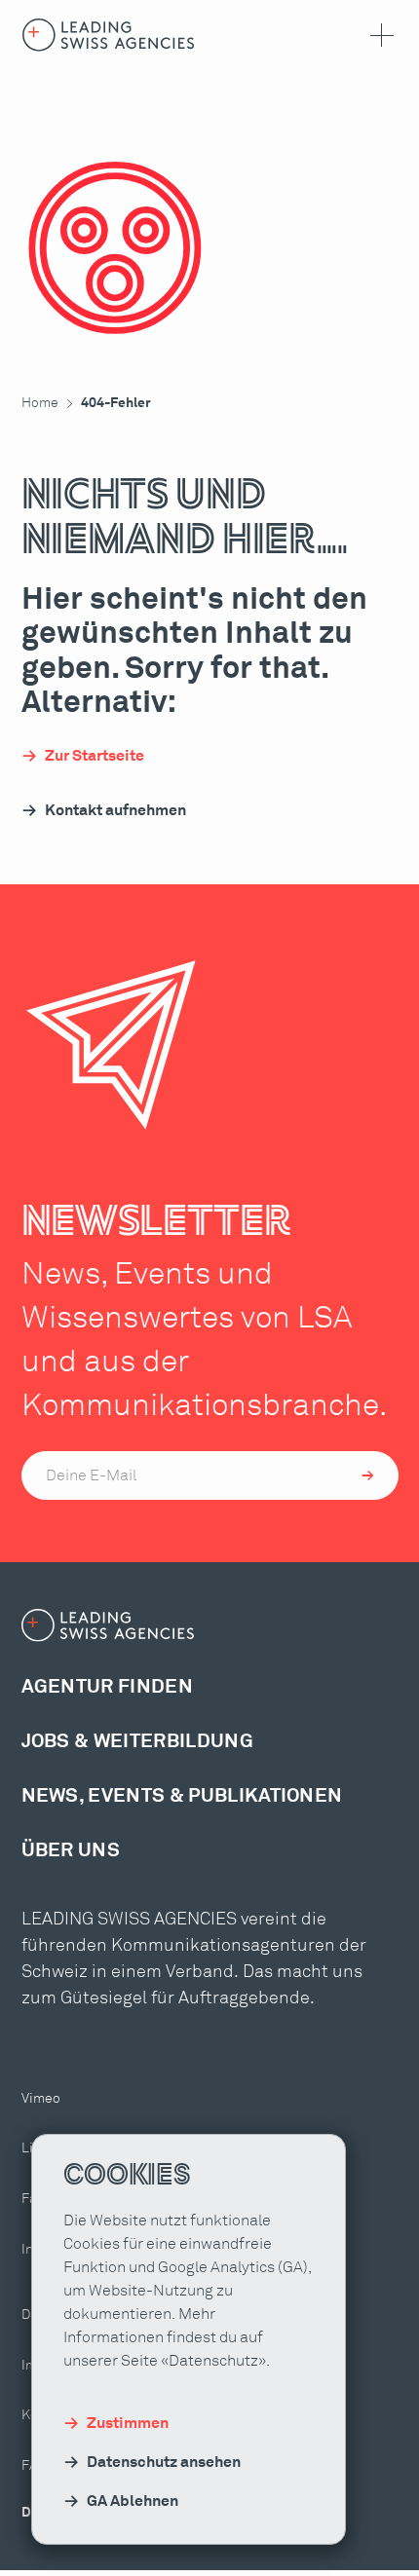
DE (31, 2513)
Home (40, 403)
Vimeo (41, 2099)
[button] (378, 35)
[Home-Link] (109, 35)
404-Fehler (116, 403)
